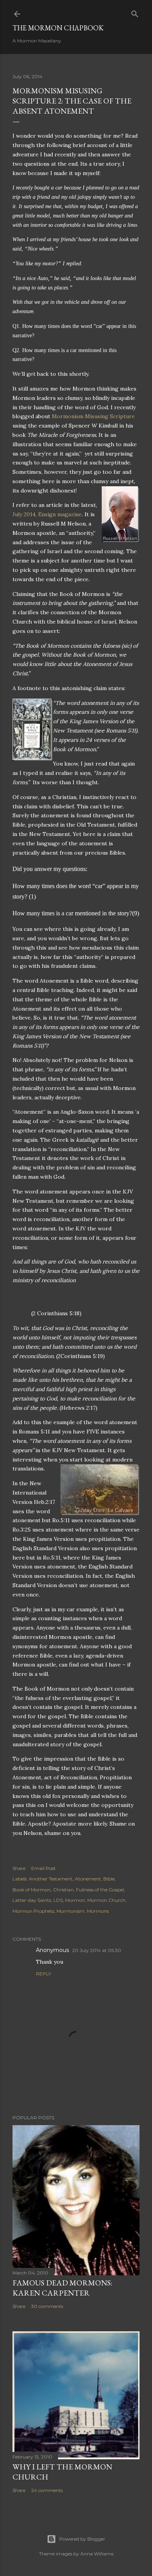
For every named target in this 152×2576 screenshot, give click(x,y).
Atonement (88, 1879)
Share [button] (19, 1868)
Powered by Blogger (82, 2539)
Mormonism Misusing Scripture (93, 416)
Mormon (75, 1900)
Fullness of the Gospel (100, 1890)
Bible (109, 1879)
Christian (63, 1890)
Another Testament (51, 1879)
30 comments (47, 2306)
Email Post (43, 1868)
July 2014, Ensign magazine (47, 514)
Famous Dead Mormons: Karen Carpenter (62, 2288)
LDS (58, 1900)
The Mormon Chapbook (58, 28)
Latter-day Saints (32, 1900)
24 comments (47, 2490)
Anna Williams (97, 2554)
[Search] (135, 12)
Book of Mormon (32, 1890)
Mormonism (71, 1911)
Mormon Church (106, 1900)
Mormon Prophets (33, 1911)
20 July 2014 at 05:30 (97, 1950)
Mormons (98, 1911)
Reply (43, 1974)
